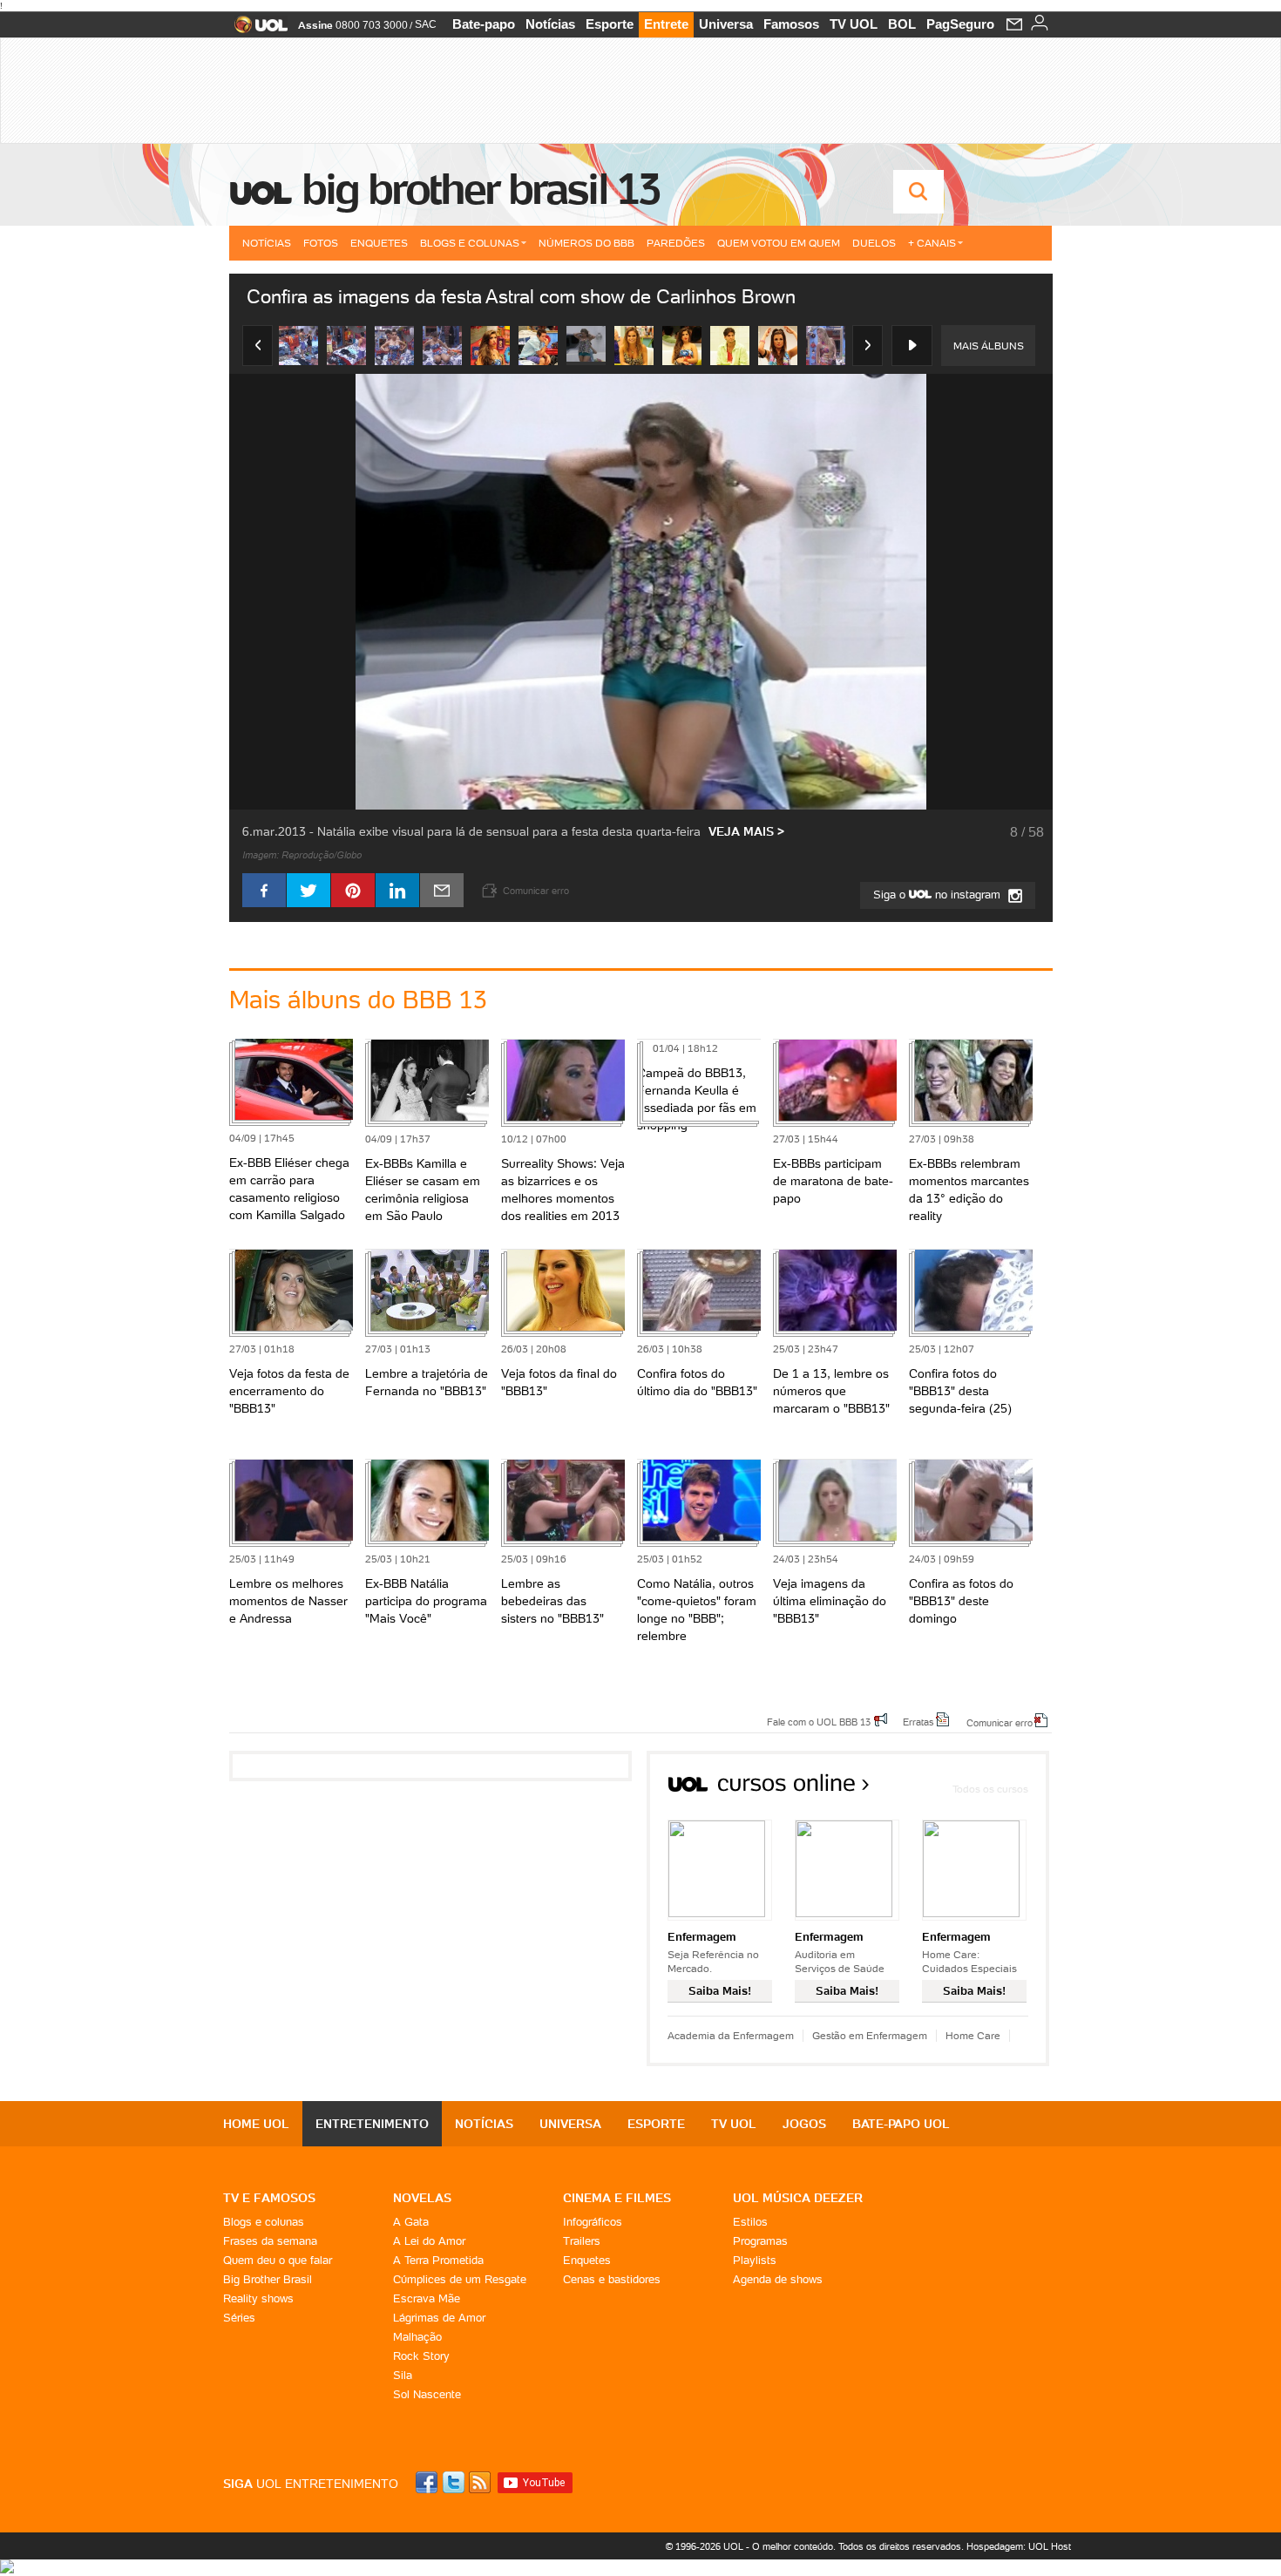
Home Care (973, 2035)
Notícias (550, 24)
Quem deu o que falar (278, 2260)
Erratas (918, 1721)
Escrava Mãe (427, 2298)
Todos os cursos (990, 1789)
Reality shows (258, 2298)
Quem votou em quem (779, 243)
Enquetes (379, 243)
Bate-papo (484, 24)
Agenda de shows (778, 2279)
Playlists (755, 2260)
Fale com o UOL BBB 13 (819, 1721)
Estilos (750, 2222)
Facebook (429, 2482)
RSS (481, 2482)
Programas (760, 2241)
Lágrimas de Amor (439, 2318)
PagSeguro (960, 24)
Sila (403, 2375)
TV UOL (854, 24)
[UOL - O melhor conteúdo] (256, 30)
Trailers (582, 2241)
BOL (902, 24)
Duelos (874, 243)
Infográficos (593, 2222)
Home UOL (256, 2124)
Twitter (455, 2482)
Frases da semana (270, 2241)
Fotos (321, 243)
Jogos (804, 2124)
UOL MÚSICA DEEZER (798, 2198)
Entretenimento (372, 2124)
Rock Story (421, 2356)
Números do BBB (586, 243)
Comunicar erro (1000, 1722)
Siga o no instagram (939, 895)
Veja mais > (746, 831)
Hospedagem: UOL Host (1019, 2546)
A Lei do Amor (429, 2241)
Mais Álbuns (989, 346)
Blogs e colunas (264, 2222)
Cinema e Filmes (617, 2198)
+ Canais (932, 243)
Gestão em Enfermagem (870, 2035)
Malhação (417, 2337)
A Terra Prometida (438, 2260)
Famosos (791, 24)
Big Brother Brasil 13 (480, 189)
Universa (726, 24)
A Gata (411, 2222)
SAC (426, 24)
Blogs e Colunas (470, 243)
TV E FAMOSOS (269, 2198)
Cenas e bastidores (612, 2279)
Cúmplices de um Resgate (460, 2279)
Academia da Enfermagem (731, 2035)
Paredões (676, 243)
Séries (239, 2318)
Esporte (610, 24)
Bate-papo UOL (901, 2124)
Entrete (666, 24)
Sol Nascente (427, 2394)
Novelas (422, 2198)
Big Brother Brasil (268, 2279)
